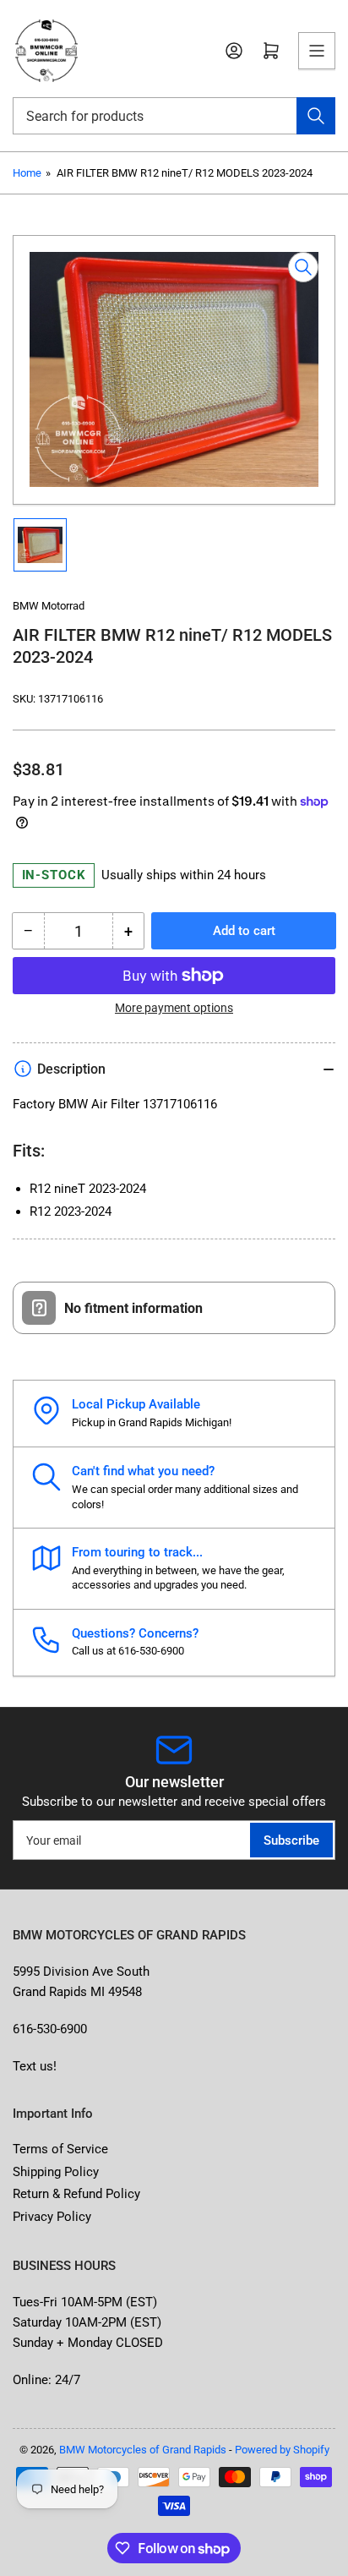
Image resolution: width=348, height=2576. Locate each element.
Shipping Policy (56, 2172)
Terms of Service (60, 2149)
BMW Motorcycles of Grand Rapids (143, 2450)
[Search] (316, 116)
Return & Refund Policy (76, 2194)
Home (27, 173)
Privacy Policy (52, 2217)
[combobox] (174, 116)
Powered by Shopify (282, 2450)
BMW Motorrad (49, 606)
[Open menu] (317, 51)
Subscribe (291, 1840)
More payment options (174, 1008)
